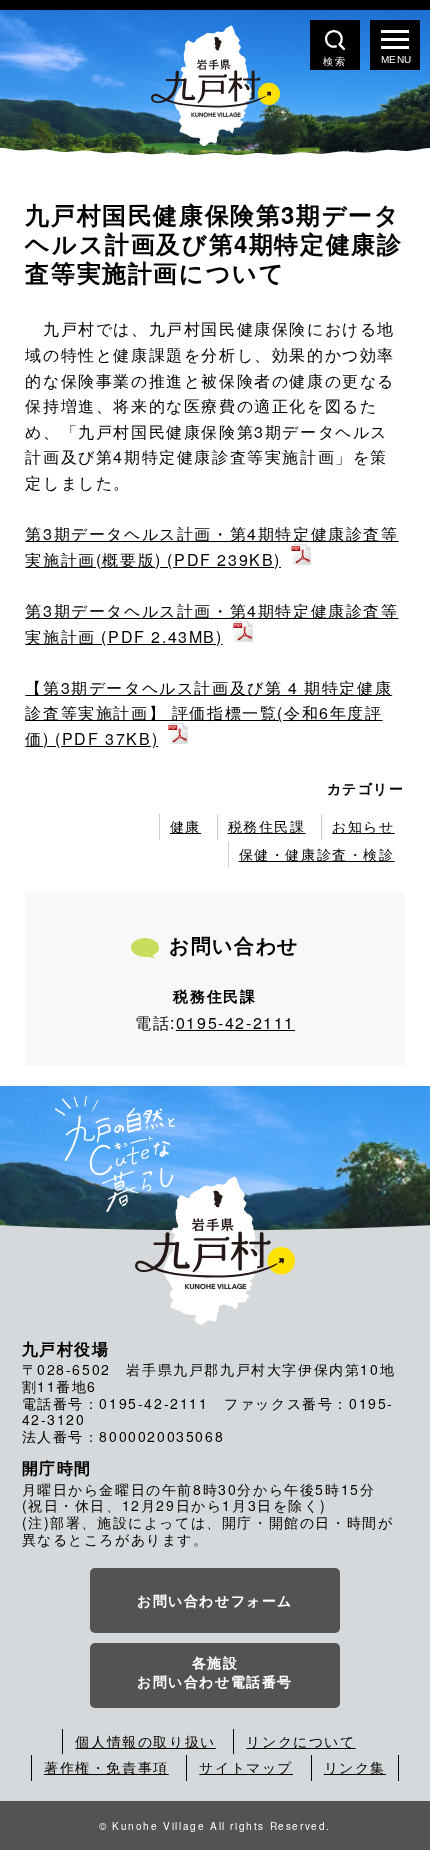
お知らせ (363, 826)
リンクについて (300, 1741)
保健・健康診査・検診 (317, 854)
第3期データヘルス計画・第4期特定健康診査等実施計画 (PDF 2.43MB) (211, 623)
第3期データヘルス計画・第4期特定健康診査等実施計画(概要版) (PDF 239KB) (211, 546)
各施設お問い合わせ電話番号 (215, 1672)
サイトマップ (246, 1767)
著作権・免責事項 (106, 1767)
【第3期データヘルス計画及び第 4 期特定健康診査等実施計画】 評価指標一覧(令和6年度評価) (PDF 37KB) (208, 713)
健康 (185, 826)
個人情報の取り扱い (145, 1741)
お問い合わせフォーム (215, 1600)
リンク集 (355, 1767)
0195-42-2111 (235, 1022)
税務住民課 (267, 826)
